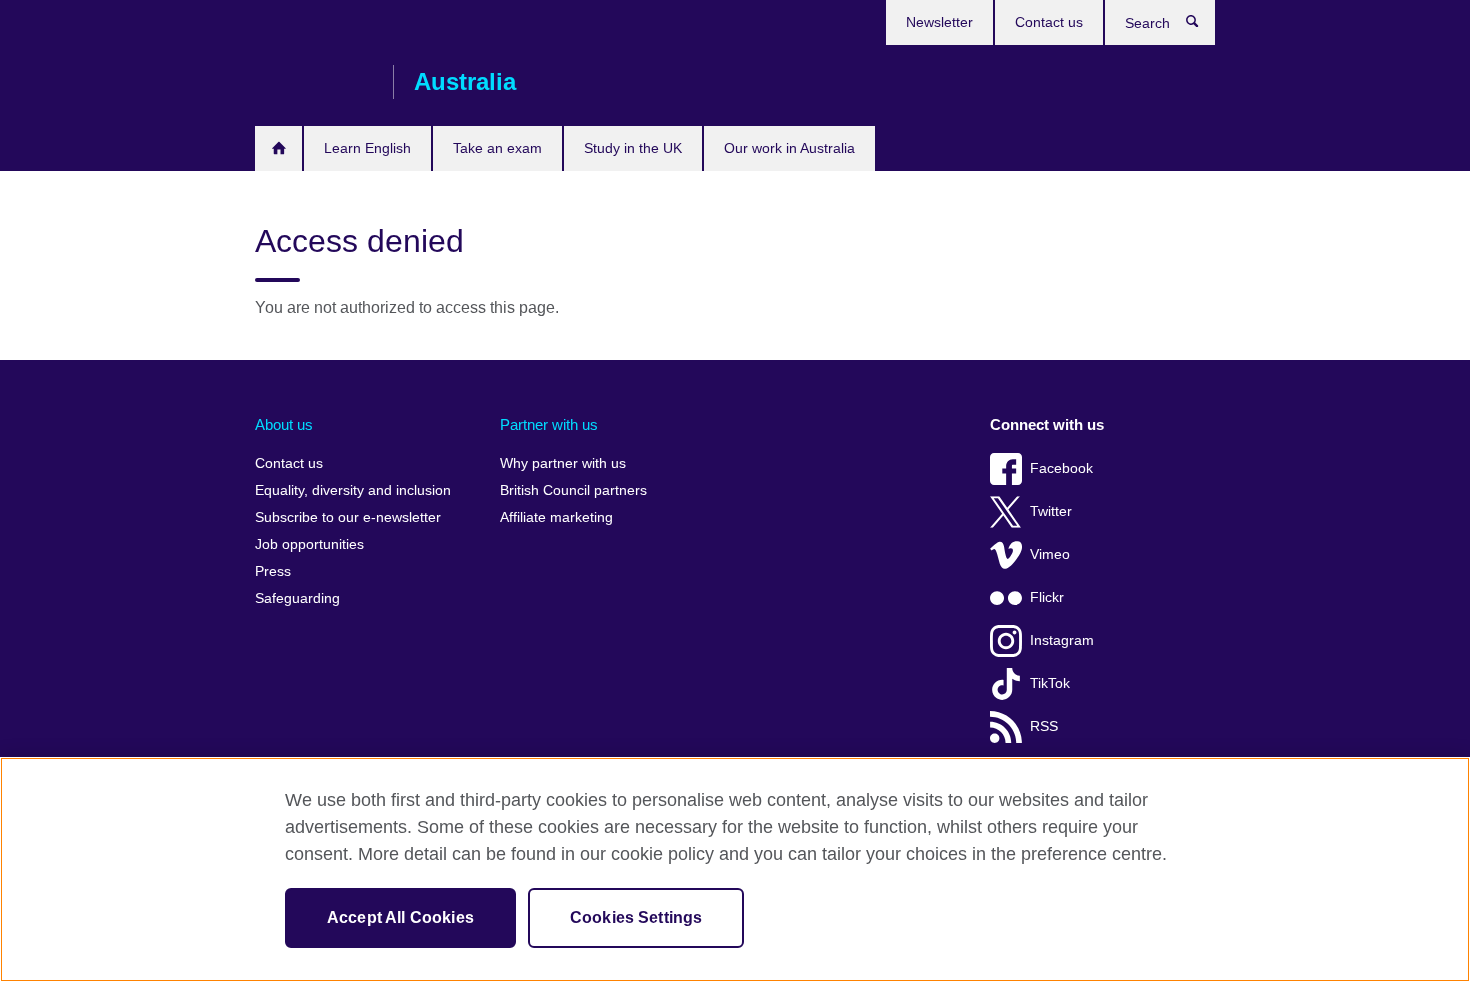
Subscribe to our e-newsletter (348, 517)
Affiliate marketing (556, 517)
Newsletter (939, 22)
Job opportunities (309, 544)
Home (278, 148)
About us (284, 424)
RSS (1044, 726)
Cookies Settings (636, 917)
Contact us (1049, 22)
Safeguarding (297, 598)
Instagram (1062, 640)
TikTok (1050, 683)
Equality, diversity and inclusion (353, 490)
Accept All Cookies (400, 917)
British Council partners (573, 490)
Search (1202, 26)
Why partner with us (563, 463)
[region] (735, 869)
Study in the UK (633, 148)
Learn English (367, 148)
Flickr (1047, 597)
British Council (314, 82)
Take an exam (497, 148)
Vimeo (1050, 554)
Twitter (1051, 511)
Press (273, 571)
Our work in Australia (789, 148)
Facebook (1061, 468)
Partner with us (549, 424)
